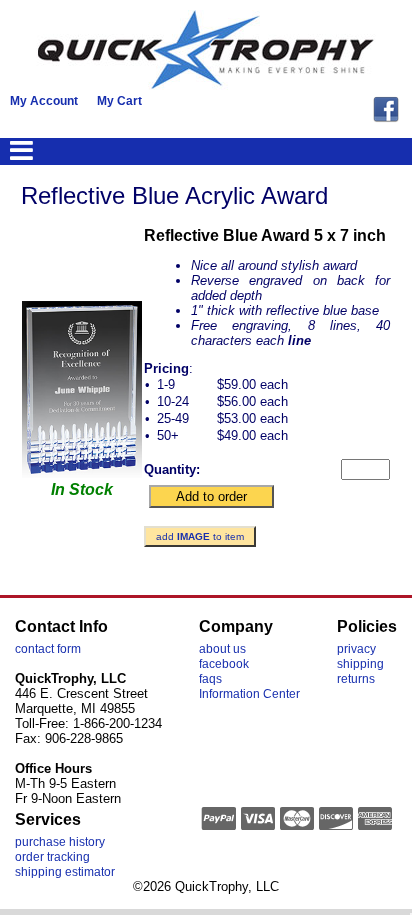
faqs (210, 679)
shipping (360, 664)
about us (222, 649)
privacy (356, 649)
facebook (224, 664)
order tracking (52, 857)
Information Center (249, 694)
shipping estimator (65, 872)
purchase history (60, 842)
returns (356, 679)
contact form (48, 649)
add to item (200, 536)
